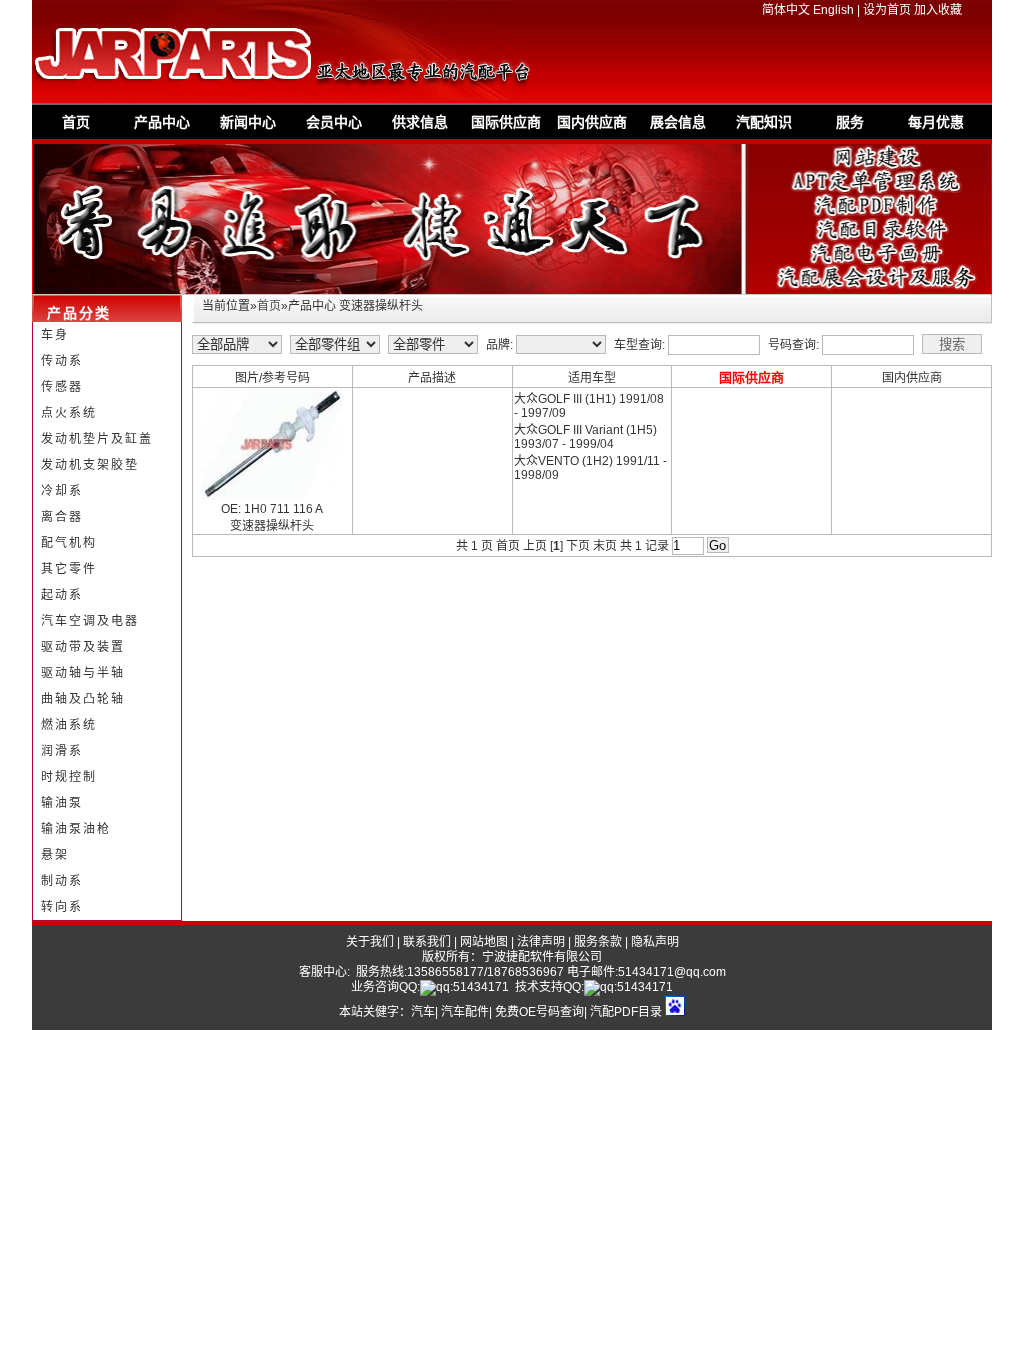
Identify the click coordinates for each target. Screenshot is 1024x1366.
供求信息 (420, 122)
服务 (850, 122)
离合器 (62, 517)
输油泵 (62, 803)
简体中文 (786, 10)
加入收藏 (938, 10)
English (833, 10)
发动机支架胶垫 (90, 465)
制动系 (62, 881)
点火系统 (69, 413)
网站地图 (484, 942)
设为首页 (887, 10)
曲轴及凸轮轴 (83, 699)
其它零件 (69, 569)
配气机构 (69, 543)
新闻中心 (248, 122)
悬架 (55, 855)
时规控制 (69, 777)
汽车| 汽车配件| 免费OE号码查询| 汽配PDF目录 (536, 1012)
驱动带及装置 (83, 647)
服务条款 (598, 942)
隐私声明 (655, 942)
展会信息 (678, 122)
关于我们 (370, 942)
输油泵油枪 (76, 829)
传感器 (62, 387)
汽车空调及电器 (90, 621)
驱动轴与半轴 (83, 673)
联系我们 (427, 942)
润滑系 (62, 751)
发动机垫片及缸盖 (97, 439)
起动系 (62, 595)
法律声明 (541, 942)
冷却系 (62, 491)
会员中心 (334, 122)
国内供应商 (592, 122)
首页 (76, 122)
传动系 (62, 361)
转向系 (62, 907)
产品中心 (162, 122)
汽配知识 (764, 122)
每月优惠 (936, 122)
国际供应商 (506, 122)
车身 (55, 335)
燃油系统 (69, 725)
